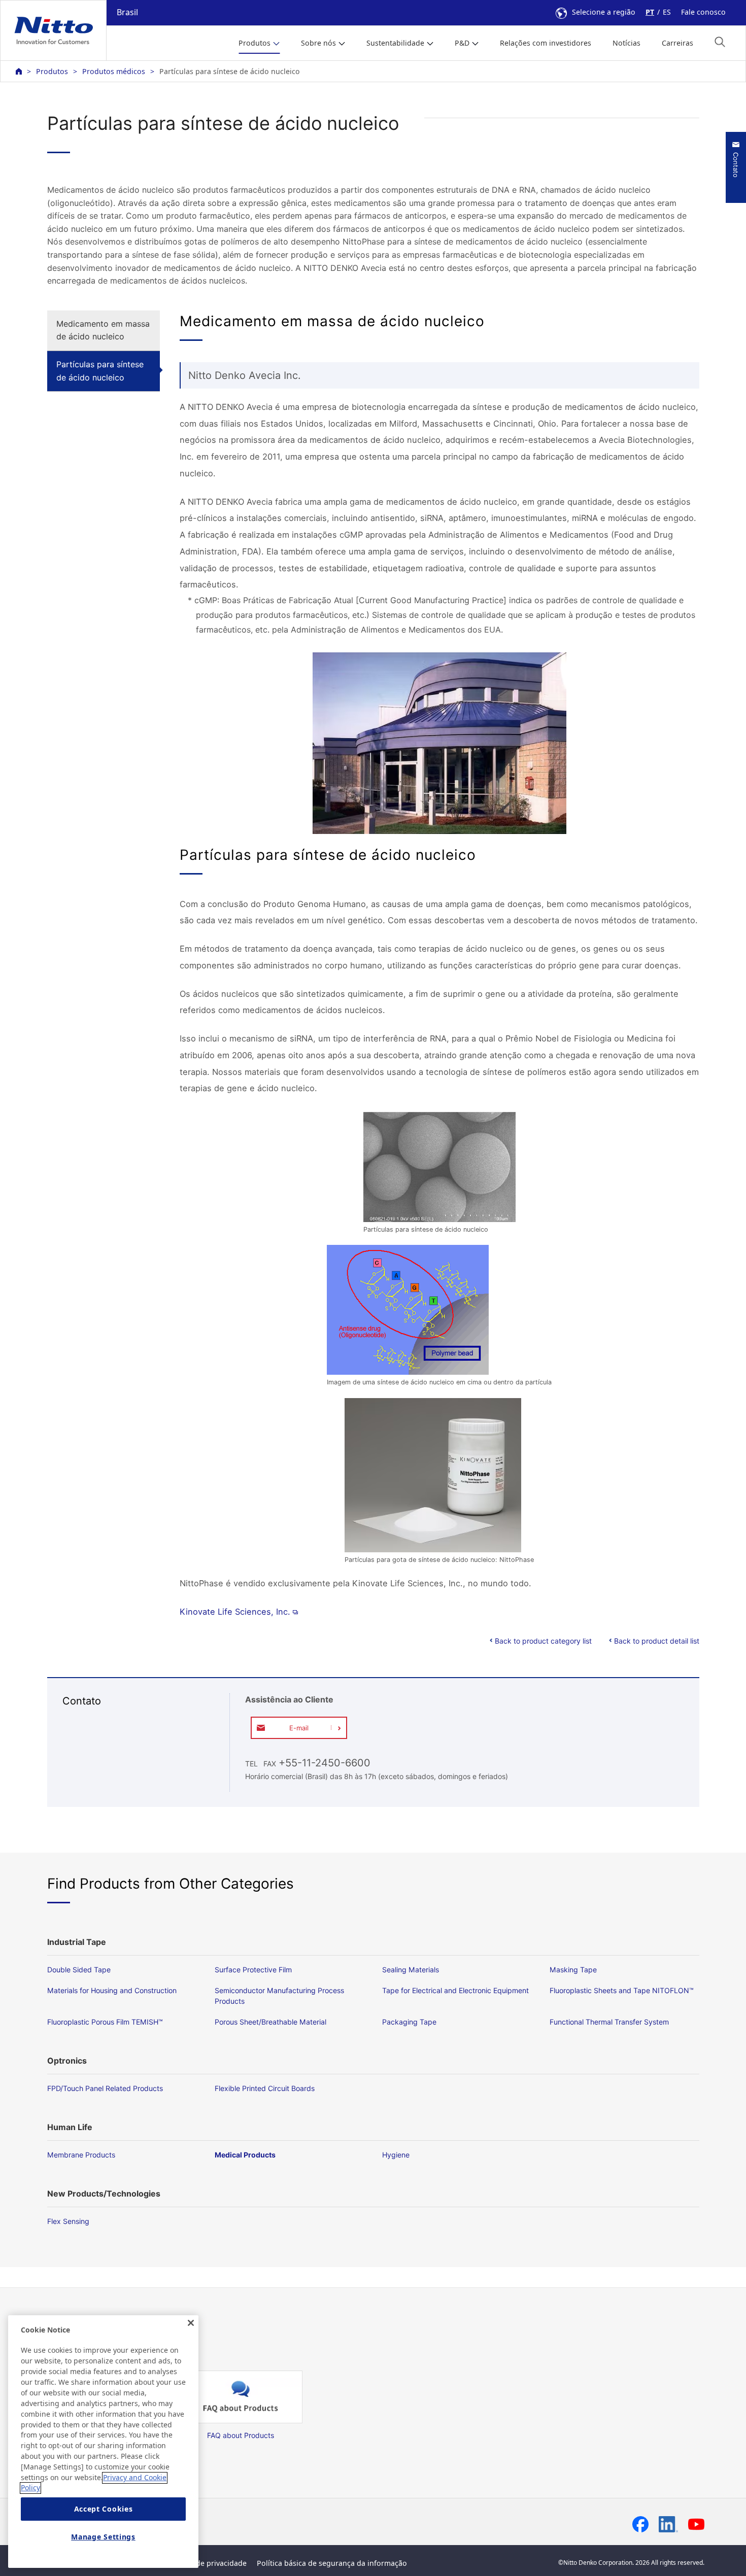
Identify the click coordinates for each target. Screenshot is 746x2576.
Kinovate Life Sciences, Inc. (235, 1612)
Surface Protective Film (253, 1970)
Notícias (626, 43)
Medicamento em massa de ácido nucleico (103, 330)
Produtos (52, 71)
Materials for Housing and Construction (112, 1990)
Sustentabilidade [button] (395, 43)
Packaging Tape (409, 2022)
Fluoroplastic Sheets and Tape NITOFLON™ (622, 1990)
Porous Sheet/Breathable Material (270, 2022)
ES (667, 12)
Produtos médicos (114, 71)
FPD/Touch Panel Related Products (105, 2088)
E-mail (299, 1728)
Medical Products (245, 2155)
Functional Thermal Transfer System (609, 2022)
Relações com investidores (546, 43)
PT (650, 12)
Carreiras (677, 43)
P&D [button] (462, 43)
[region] (103, 2442)
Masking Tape (573, 1970)
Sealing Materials (411, 1970)
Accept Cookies (104, 2509)
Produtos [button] (255, 43)
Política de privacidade (208, 2563)
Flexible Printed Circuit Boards (265, 2088)
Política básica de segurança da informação (332, 2563)
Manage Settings (103, 2537)
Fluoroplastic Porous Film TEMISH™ (105, 2022)
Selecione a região (604, 12)
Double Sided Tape (79, 1970)
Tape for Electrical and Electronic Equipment (455, 1990)
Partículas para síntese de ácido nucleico (100, 371)
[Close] (191, 2323)
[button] (720, 42)
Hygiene (396, 2155)
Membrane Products (81, 2155)
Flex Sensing (68, 2221)
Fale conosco (703, 12)
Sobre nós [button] (318, 43)
